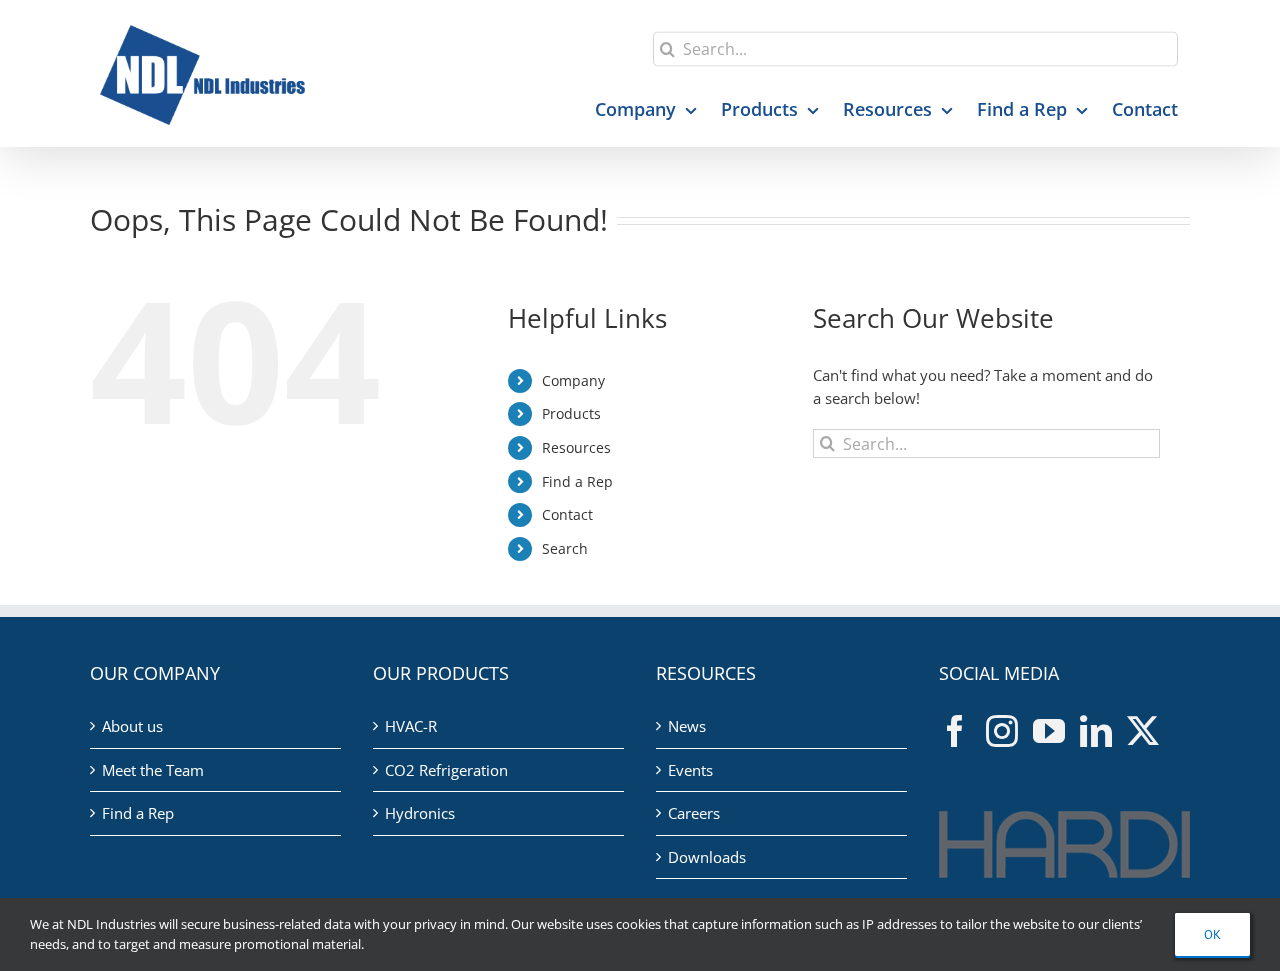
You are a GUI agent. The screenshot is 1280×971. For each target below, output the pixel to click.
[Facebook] (955, 731)
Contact (567, 514)
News (687, 726)
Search (565, 548)
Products (571, 413)
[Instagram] (1002, 731)
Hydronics (420, 813)
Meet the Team (153, 770)
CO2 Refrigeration (446, 770)
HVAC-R (411, 726)
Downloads (707, 857)
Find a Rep (577, 481)
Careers (694, 813)
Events (690, 770)
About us (132, 726)
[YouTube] (1049, 731)
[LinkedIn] (1096, 731)
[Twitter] (1143, 731)
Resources (576, 447)
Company (573, 380)
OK (1212, 934)
